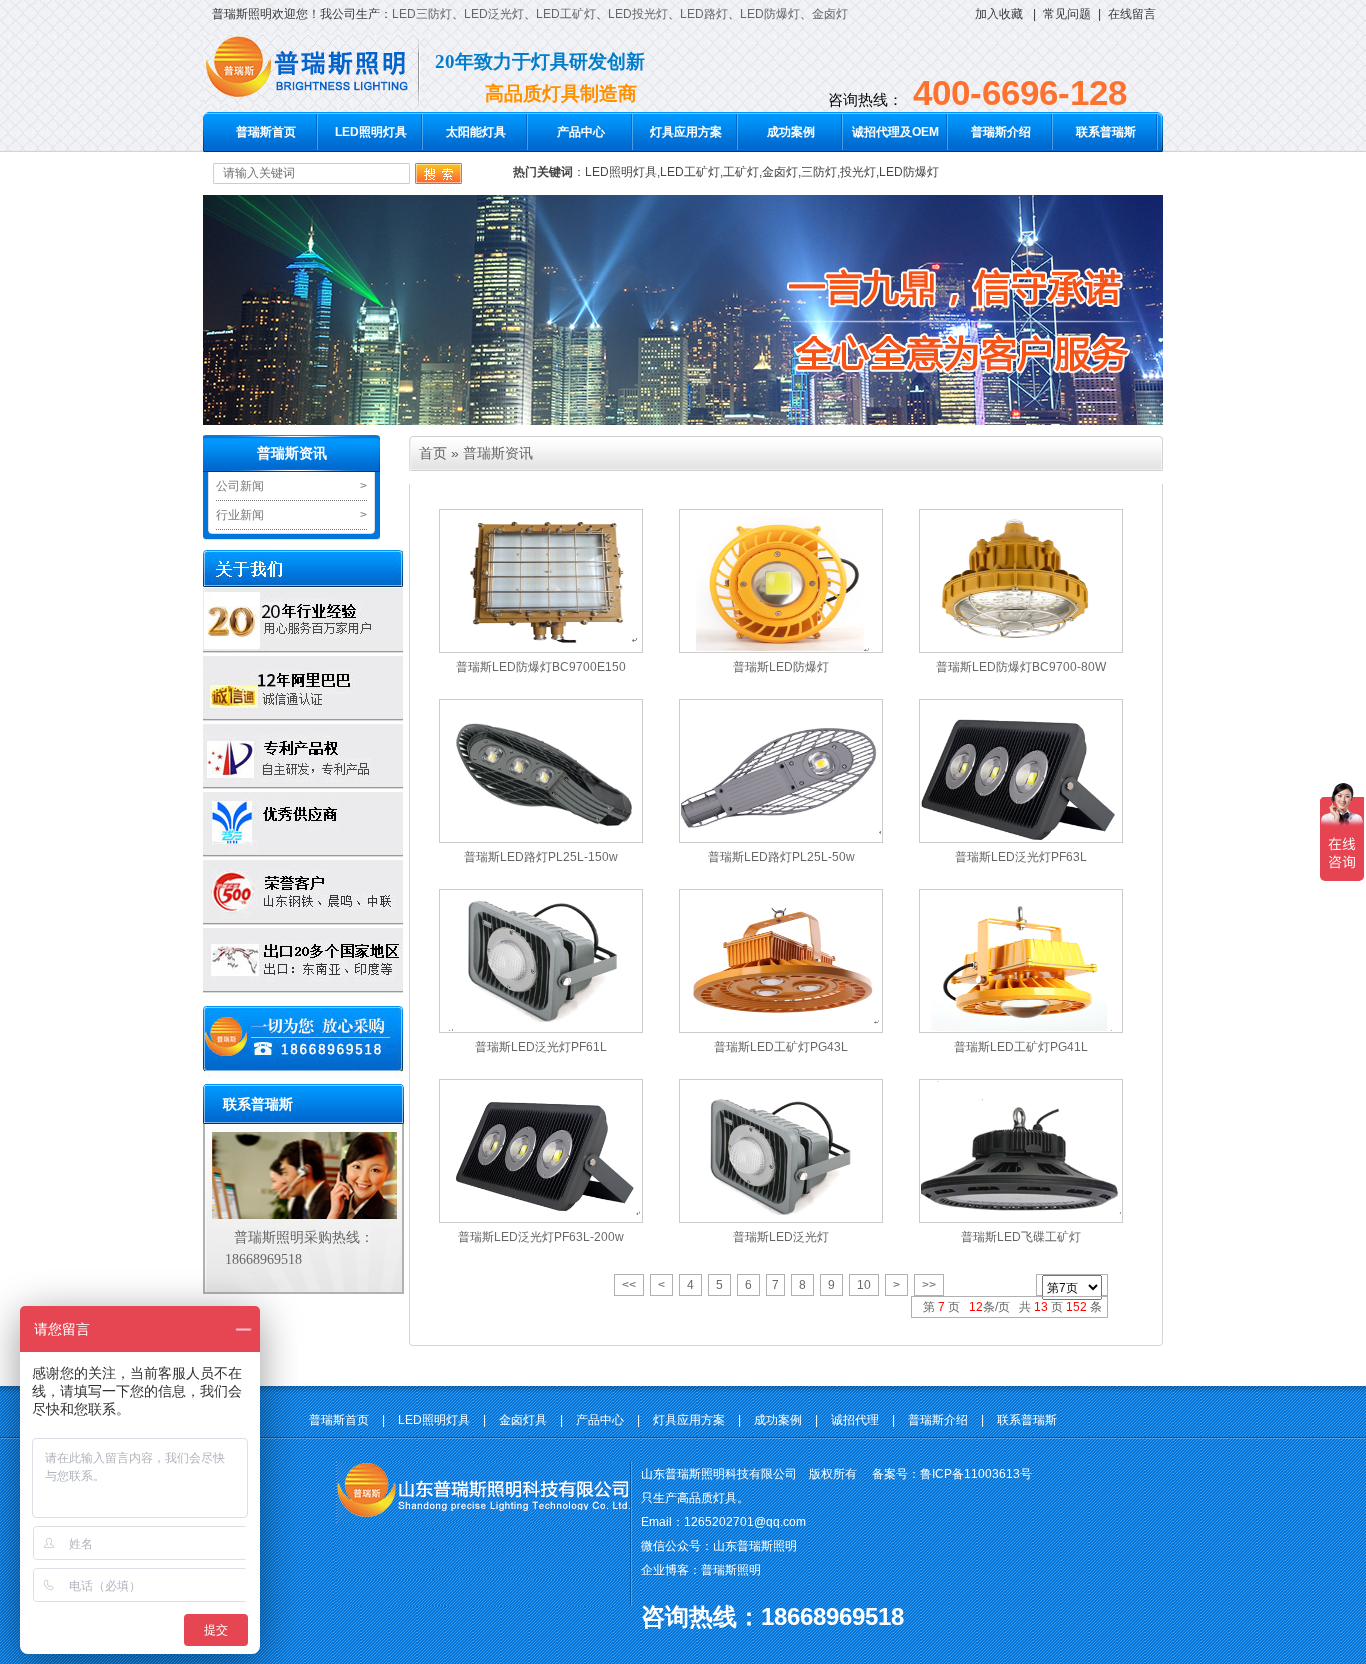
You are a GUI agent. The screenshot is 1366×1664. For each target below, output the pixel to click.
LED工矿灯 (566, 14)
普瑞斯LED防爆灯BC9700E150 (541, 667)
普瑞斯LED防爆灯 (781, 667)
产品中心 (581, 132)
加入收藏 (999, 14)
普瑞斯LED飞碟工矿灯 (1021, 1237)
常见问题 (1067, 14)
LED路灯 (704, 14)
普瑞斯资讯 (292, 453)
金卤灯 (830, 14)
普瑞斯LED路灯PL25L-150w (541, 857)
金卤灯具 (523, 1420)
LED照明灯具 (371, 132)
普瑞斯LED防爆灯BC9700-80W (1021, 667)
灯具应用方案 (686, 132)
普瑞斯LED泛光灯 (781, 1237)
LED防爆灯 (770, 14)
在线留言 (1132, 14)
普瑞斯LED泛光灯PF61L (541, 1047)
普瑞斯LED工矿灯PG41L (1021, 1047)
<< (629, 1285)
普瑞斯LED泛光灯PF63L (1021, 857)
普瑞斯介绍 (1001, 132)
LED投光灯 (638, 14)
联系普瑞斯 (1106, 132)
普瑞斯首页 (266, 132)
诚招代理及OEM (895, 132)
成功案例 (791, 132)
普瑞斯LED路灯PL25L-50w (781, 857)
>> (929, 1285)
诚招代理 (855, 1420)
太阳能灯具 (476, 132)
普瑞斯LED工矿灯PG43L (781, 1047)
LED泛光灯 (494, 14)
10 (864, 1285)
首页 (433, 453)
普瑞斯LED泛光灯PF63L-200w (541, 1237)
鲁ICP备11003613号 (976, 1474)
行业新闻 (240, 515)
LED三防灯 (422, 14)
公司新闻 (240, 486)
